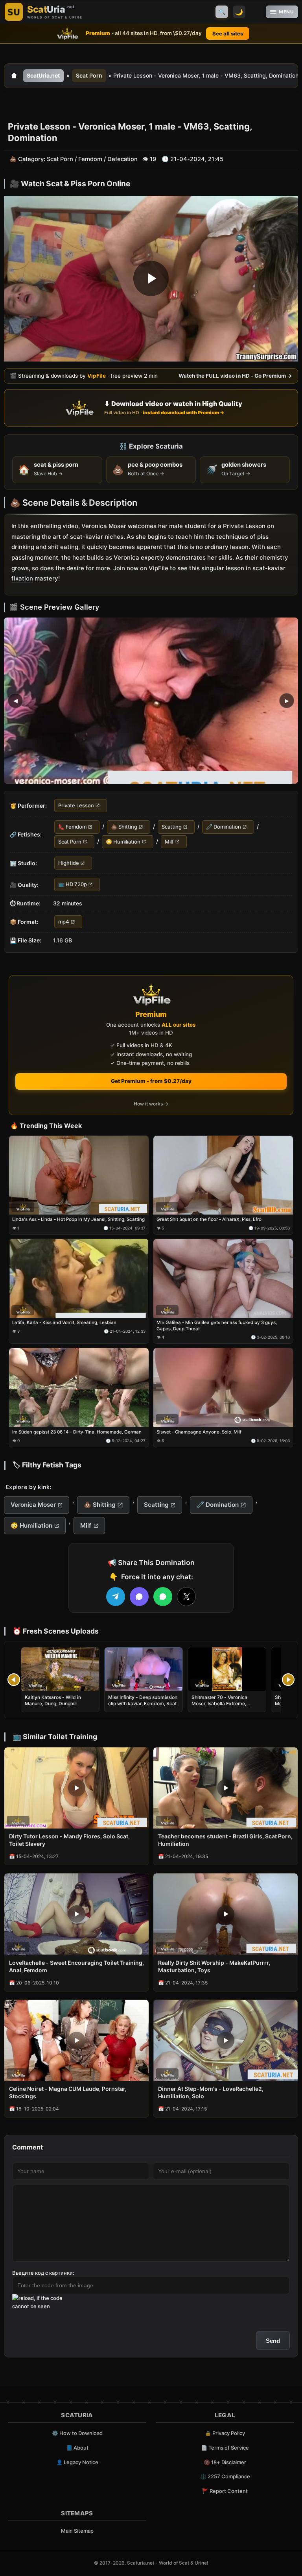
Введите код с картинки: (43, 2273)
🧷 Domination (224, 827)
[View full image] (151, 700)
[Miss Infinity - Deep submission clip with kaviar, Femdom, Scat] (144, 1669)
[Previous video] (14, 1680)
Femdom (90, 159)
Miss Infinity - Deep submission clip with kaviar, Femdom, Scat (143, 1700)
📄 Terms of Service (225, 2448)
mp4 (64, 922)
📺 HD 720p (73, 884)
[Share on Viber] (139, 1597)
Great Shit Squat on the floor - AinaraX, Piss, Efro (209, 1219)
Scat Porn (89, 75)
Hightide (69, 863)
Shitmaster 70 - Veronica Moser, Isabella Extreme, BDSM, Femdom (219, 1703)
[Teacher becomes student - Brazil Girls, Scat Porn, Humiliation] (226, 1788)
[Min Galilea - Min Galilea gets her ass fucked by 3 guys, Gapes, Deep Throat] (223, 1278)
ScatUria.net (43, 75)
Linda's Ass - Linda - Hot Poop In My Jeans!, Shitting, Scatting (78, 1219)
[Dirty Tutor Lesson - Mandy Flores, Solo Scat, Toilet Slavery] (76, 1788)
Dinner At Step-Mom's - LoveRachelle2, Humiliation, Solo (211, 2092)
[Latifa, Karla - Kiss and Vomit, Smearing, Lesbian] (79, 1278)
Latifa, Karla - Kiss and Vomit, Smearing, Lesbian (64, 1322)
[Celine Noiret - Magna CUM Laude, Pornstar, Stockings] (76, 2040)
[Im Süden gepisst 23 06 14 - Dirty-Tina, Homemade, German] (79, 1387)
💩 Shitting (124, 827)
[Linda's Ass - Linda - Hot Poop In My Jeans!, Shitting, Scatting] (79, 1175)
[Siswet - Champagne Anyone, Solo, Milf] (223, 1387)
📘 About (77, 2448)
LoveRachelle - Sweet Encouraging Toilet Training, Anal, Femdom (76, 1966)
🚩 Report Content (225, 2491)
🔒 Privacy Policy (225, 2433)
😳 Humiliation (123, 841)
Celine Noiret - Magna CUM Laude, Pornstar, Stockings (68, 2092)
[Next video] (288, 1680)
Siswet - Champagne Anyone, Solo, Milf (199, 1432)
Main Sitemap (77, 2531)
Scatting (172, 827)
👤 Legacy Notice (77, 2462)
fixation (22, 578)
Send (273, 2341)
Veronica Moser (33, 1505)
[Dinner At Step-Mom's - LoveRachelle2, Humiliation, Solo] (226, 2040)
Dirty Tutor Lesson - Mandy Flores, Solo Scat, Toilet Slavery (69, 1840)
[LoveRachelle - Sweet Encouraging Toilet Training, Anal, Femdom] (76, 1914)
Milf (169, 841)
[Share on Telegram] (116, 1597)
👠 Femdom (72, 827)
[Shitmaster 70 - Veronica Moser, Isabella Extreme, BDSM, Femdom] (227, 1669)
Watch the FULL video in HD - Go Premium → (235, 376)
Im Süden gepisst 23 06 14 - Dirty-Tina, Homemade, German (77, 1432)
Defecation (122, 159)
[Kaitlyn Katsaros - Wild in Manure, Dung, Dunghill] (60, 1669)
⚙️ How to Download (77, 2433)
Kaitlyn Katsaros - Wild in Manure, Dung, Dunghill (53, 1700)
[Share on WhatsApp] (163, 1597)
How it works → (151, 1104)
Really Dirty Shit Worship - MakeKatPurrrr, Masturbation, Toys (214, 1966)
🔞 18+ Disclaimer (225, 2462)
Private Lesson (76, 805)
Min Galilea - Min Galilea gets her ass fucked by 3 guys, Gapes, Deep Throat (217, 1326)
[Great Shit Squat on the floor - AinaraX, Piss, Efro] (223, 1175)
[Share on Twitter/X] (186, 1597)
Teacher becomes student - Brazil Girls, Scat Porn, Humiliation (225, 1840)
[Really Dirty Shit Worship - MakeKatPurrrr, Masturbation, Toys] (226, 1914)
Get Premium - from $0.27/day (151, 1081)
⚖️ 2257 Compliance (225, 2476)
